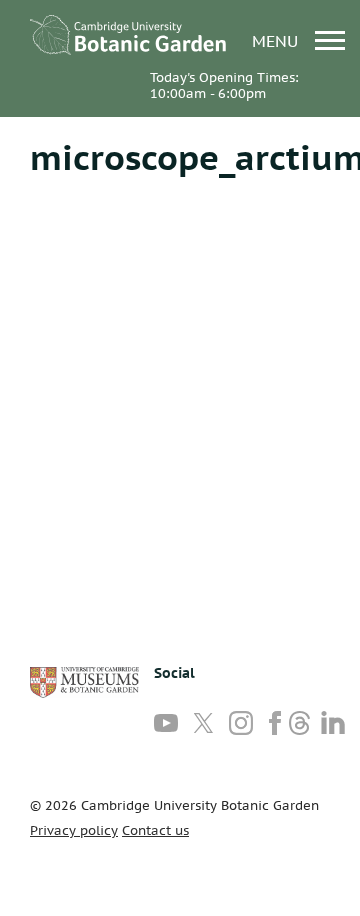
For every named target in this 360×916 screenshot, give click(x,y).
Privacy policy (74, 830)
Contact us (155, 830)
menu (277, 40)
